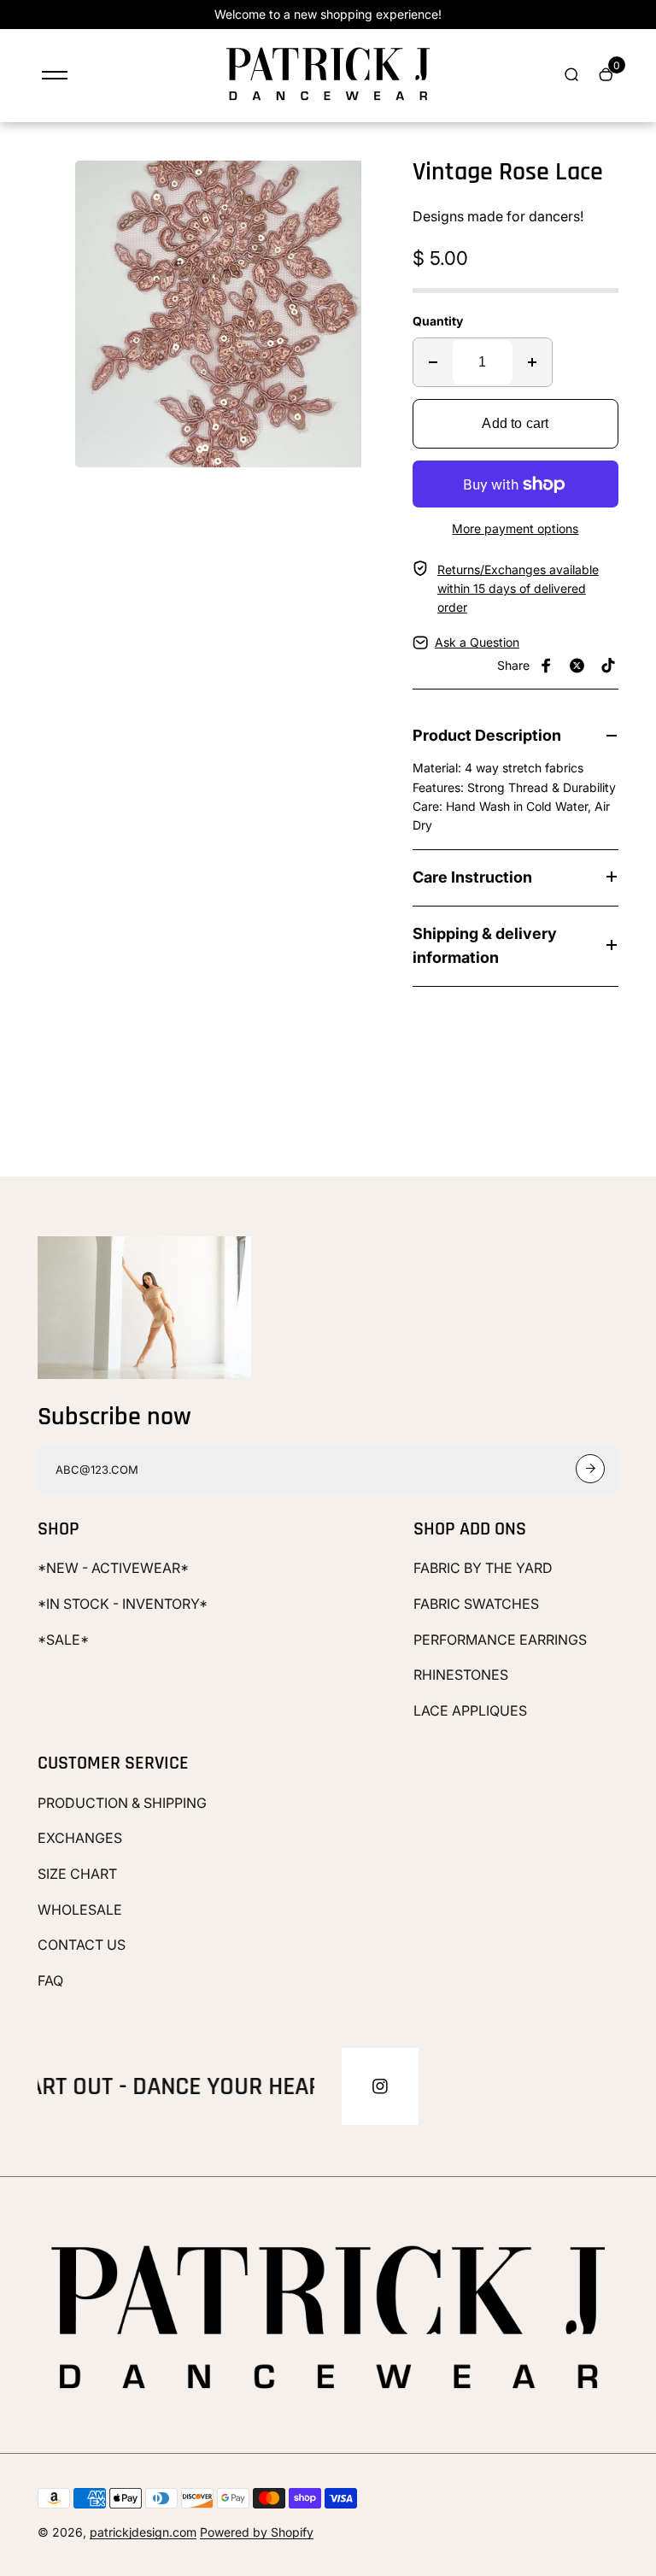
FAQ (50, 1980)
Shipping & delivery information (485, 946)
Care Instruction (472, 877)
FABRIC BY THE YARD (483, 1568)
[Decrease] (433, 362)
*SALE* (63, 1640)
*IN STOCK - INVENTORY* (123, 1604)
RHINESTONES (461, 1675)
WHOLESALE (80, 1910)
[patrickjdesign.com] (328, 100)
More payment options (515, 528)
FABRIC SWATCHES (476, 1604)
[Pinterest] (608, 666)
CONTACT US (82, 1945)
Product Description (487, 735)
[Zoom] (356, 186)
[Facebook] (547, 666)
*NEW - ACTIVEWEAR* (113, 1568)
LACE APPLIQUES (470, 1710)
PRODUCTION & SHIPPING (122, 1803)
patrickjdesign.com (143, 2532)
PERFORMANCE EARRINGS (500, 1640)
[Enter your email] (590, 1469)
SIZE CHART (77, 1874)
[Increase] (532, 362)
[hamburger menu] (55, 75)
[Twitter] (577, 666)
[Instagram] (380, 2086)
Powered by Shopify (257, 2532)
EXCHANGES (80, 1838)
